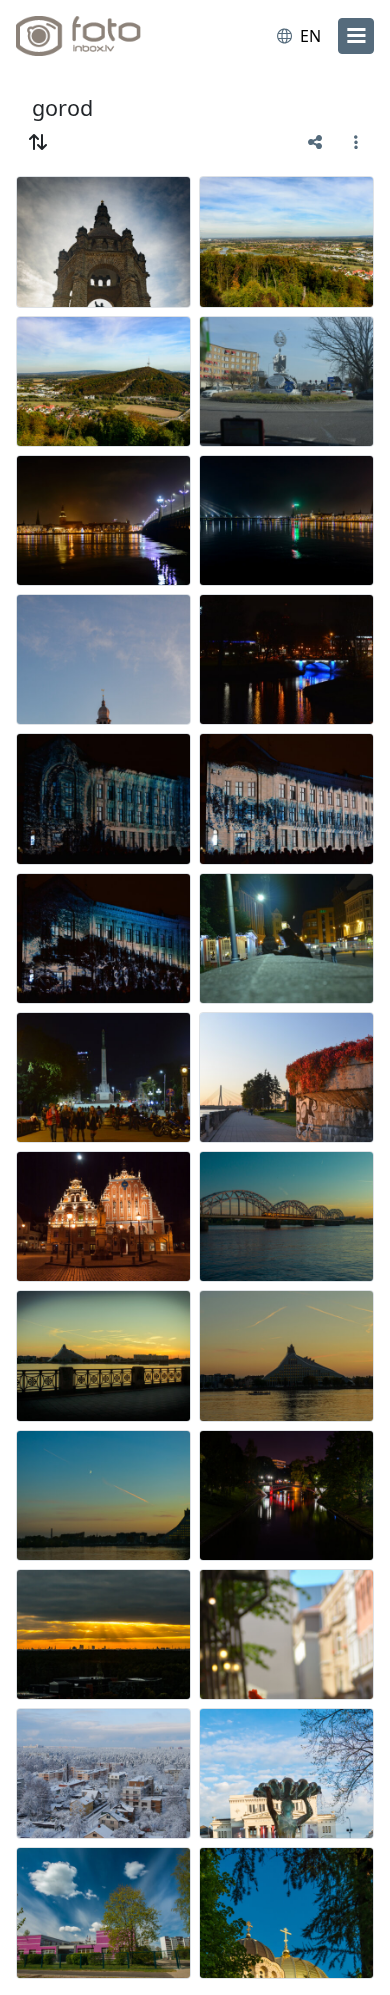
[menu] (356, 36)
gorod (62, 107)
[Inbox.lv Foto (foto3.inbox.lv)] (98, 36)
